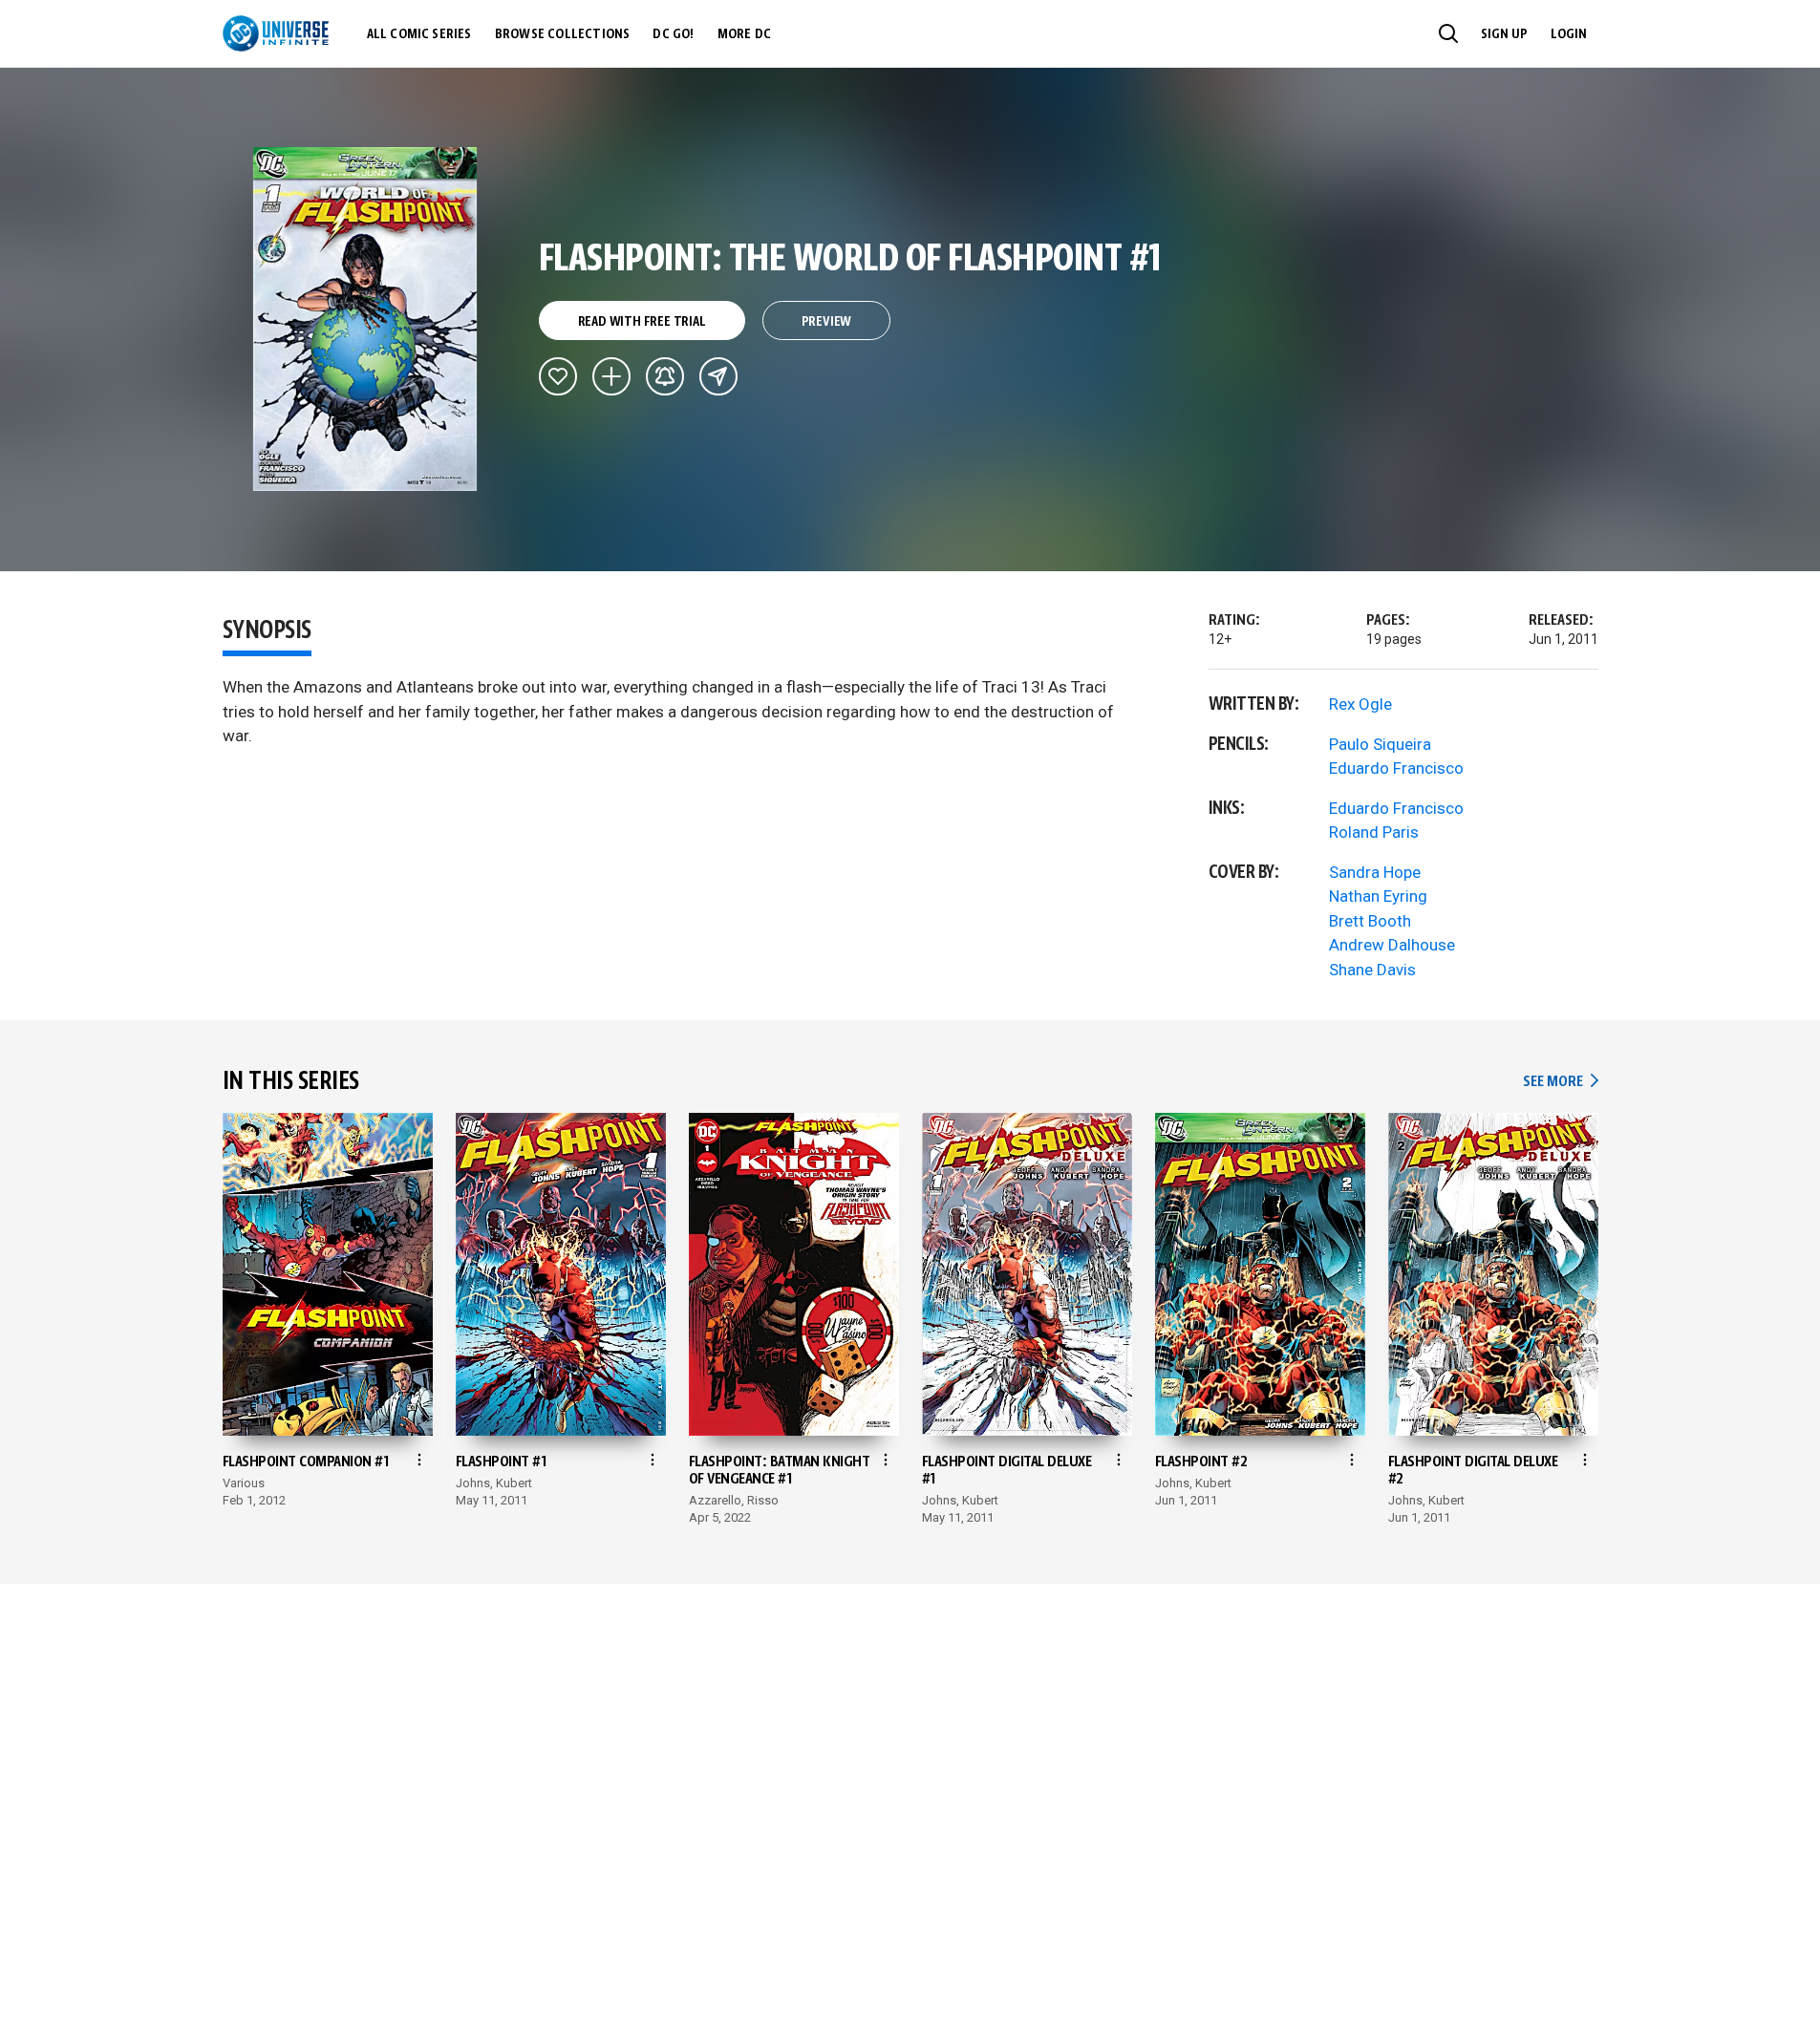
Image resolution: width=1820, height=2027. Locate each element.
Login (1569, 34)
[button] (1448, 33)
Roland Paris (1374, 832)
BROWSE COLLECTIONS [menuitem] (563, 34)
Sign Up (1504, 34)
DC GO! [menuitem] (673, 34)
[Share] (718, 376)
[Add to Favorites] (558, 376)
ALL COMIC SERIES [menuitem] (419, 34)
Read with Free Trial (642, 322)
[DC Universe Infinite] (276, 33)
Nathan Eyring (1378, 896)
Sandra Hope (1375, 872)
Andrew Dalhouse (1392, 945)
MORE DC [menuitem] (744, 34)
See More (1560, 1082)
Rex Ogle (1360, 704)
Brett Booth (1370, 921)
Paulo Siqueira (1380, 744)
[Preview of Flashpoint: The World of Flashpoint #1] (365, 319)
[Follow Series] (665, 376)
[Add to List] (611, 376)
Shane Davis (1372, 970)
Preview (827, 322)
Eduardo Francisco (1396, 768)
